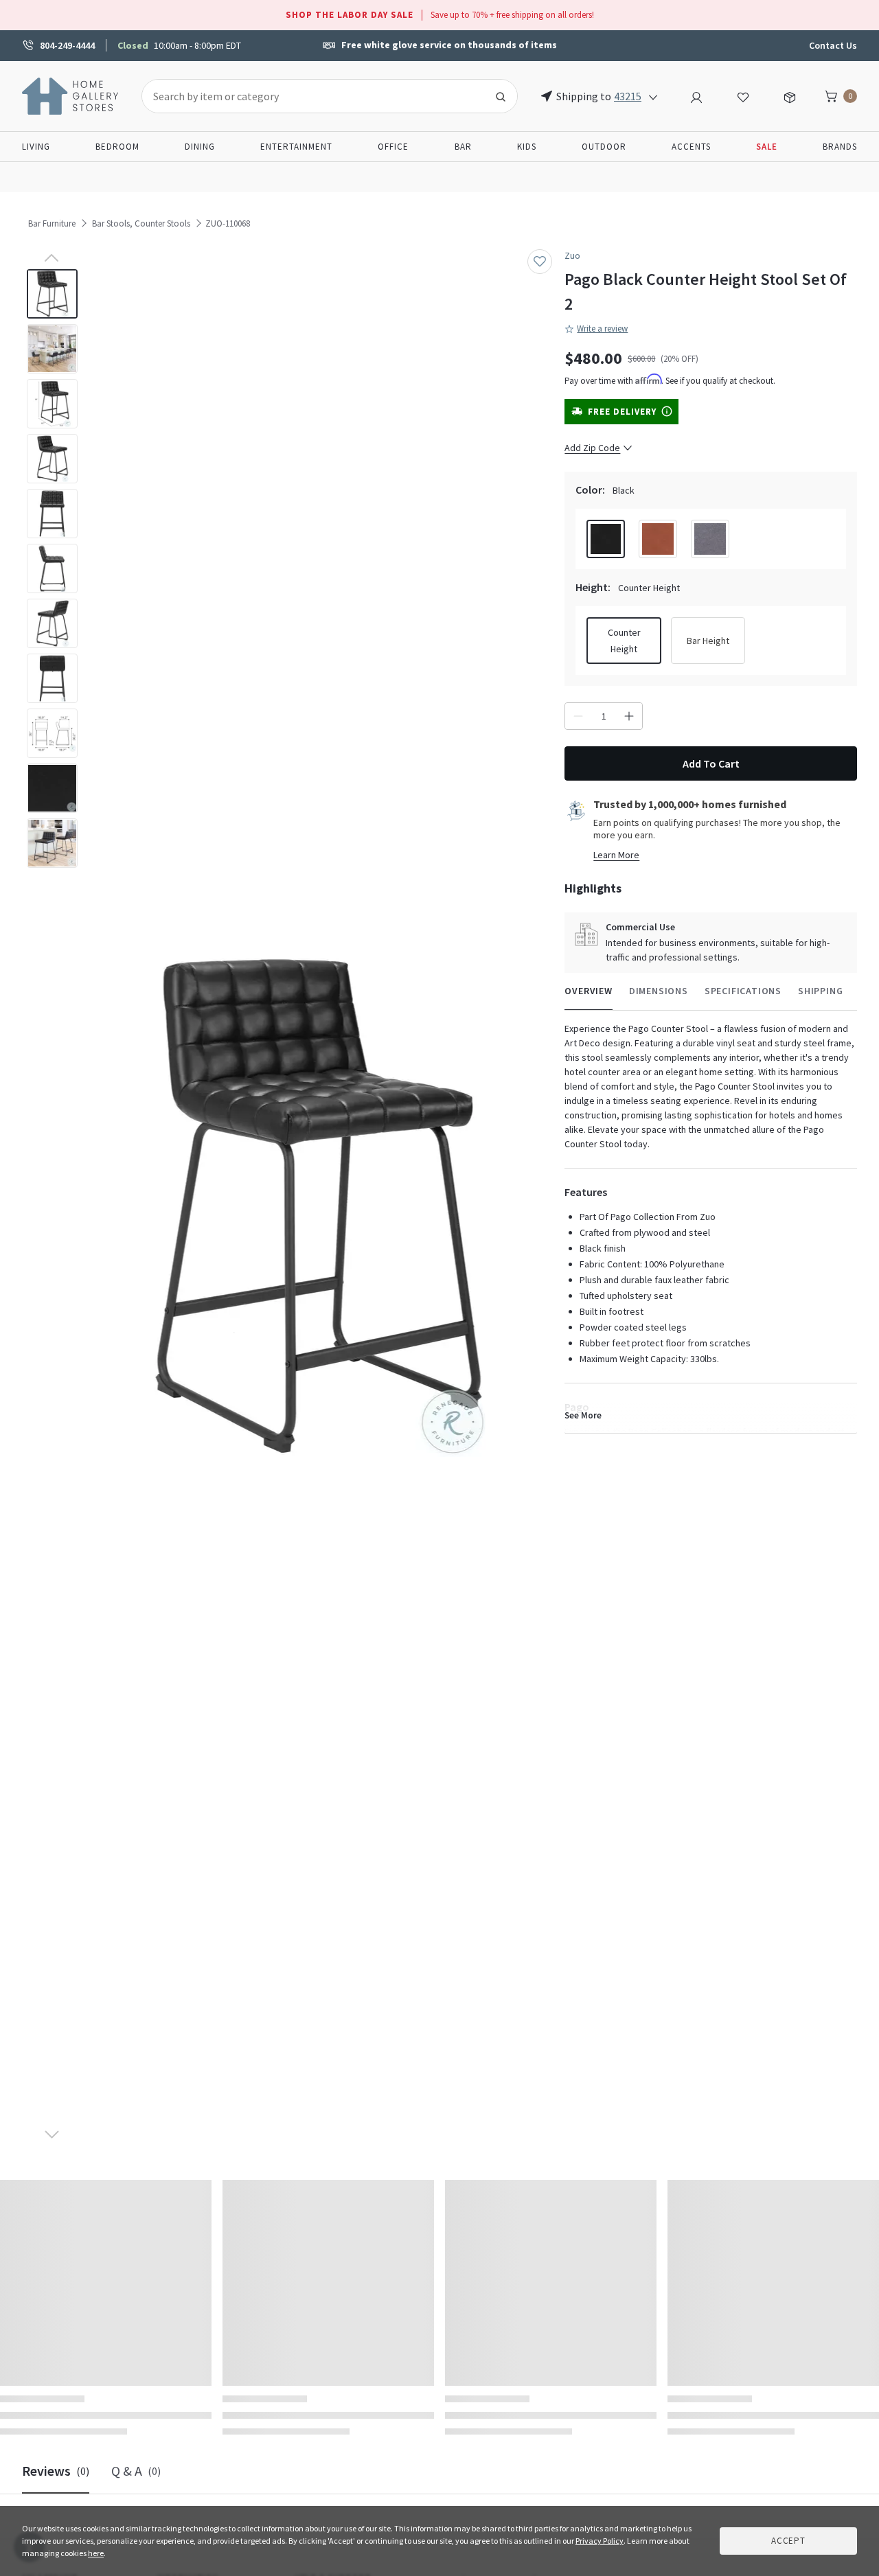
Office (393, 147)
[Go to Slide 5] (52, 514)
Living (36, 147)
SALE (767, 147)
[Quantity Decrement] (578, 716)
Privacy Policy (600, 2541)
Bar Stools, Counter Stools (141, 223)
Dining (200, 147)
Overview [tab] (588, 991)
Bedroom (117, 147)
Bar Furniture (52, 223)
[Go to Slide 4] (52, 459)
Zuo (572, 256)
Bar (463, 147)
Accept (788, 2541)
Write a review (602, 329)
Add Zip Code (592, 448)
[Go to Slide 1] (52, 294)
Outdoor (604, 147)
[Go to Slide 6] (52, 568)
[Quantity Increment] (629, 716)
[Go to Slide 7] (52, 623)
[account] (696, 95)
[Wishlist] (743, 95)
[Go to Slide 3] (52, 404)
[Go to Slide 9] (52, 733)
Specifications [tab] (743, 991)
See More (583, 1415)
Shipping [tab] (820, 991)
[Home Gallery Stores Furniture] (71, 95)
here (96, 2553)
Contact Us (833, 45)
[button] (319, 1207)
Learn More (616, 855)
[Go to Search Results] (501, 96)
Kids (527, 147)
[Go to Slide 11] (52, 843)
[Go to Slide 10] (52, 788)
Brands (840, 147)
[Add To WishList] (540, 262)
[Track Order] (790, 95)
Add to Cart (711, 763)
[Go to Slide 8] (52, 678)
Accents (691, 147)
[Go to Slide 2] (52, 349)
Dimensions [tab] (659, 991)
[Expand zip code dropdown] (653, 96)
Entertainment (296, 147)
